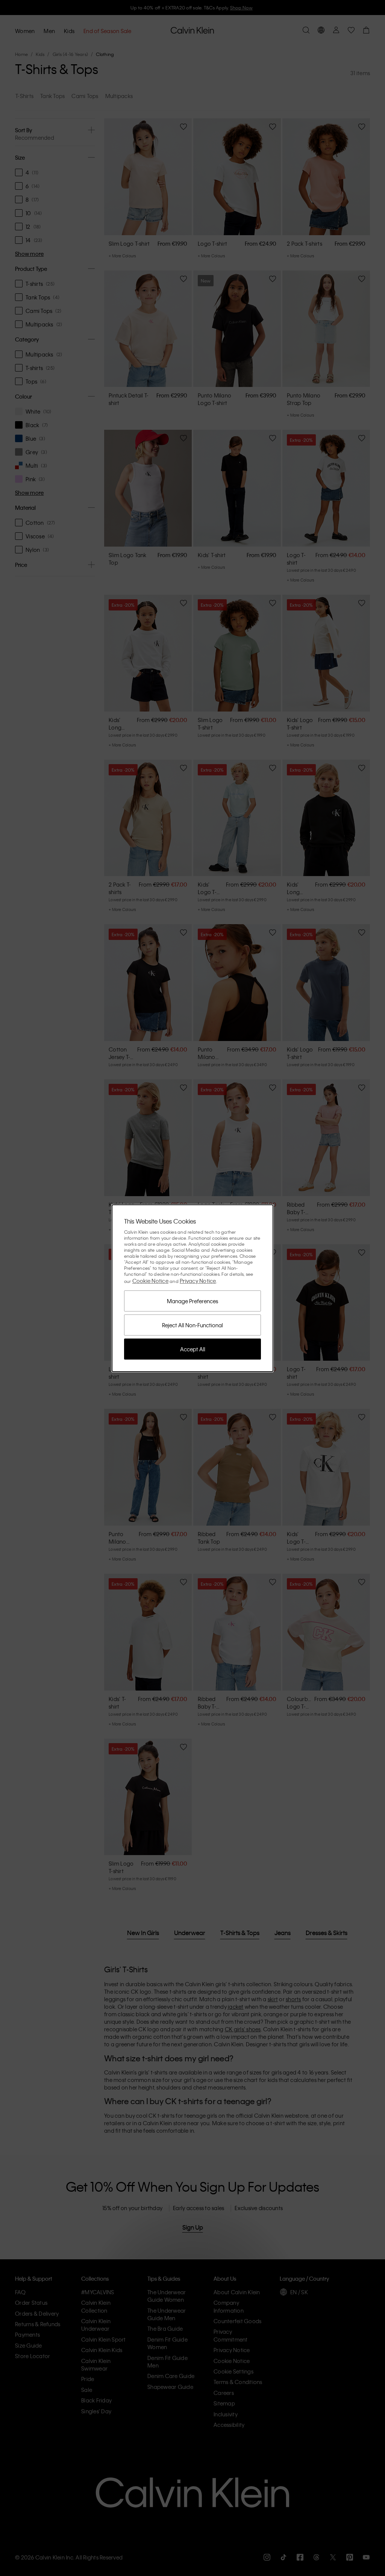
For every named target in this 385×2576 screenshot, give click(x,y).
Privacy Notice (198, 1281)
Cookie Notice (150, 1281)
